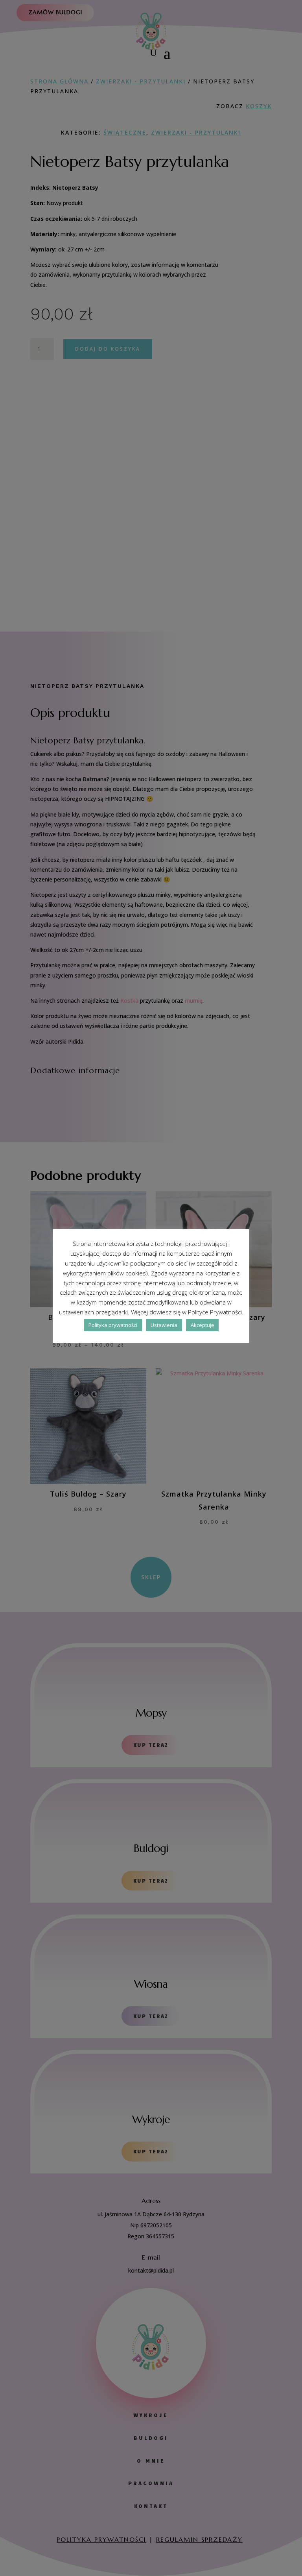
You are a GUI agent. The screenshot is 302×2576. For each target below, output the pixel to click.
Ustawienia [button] (164, 1325)
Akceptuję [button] (202, 1325)
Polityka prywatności (113, 1325)
